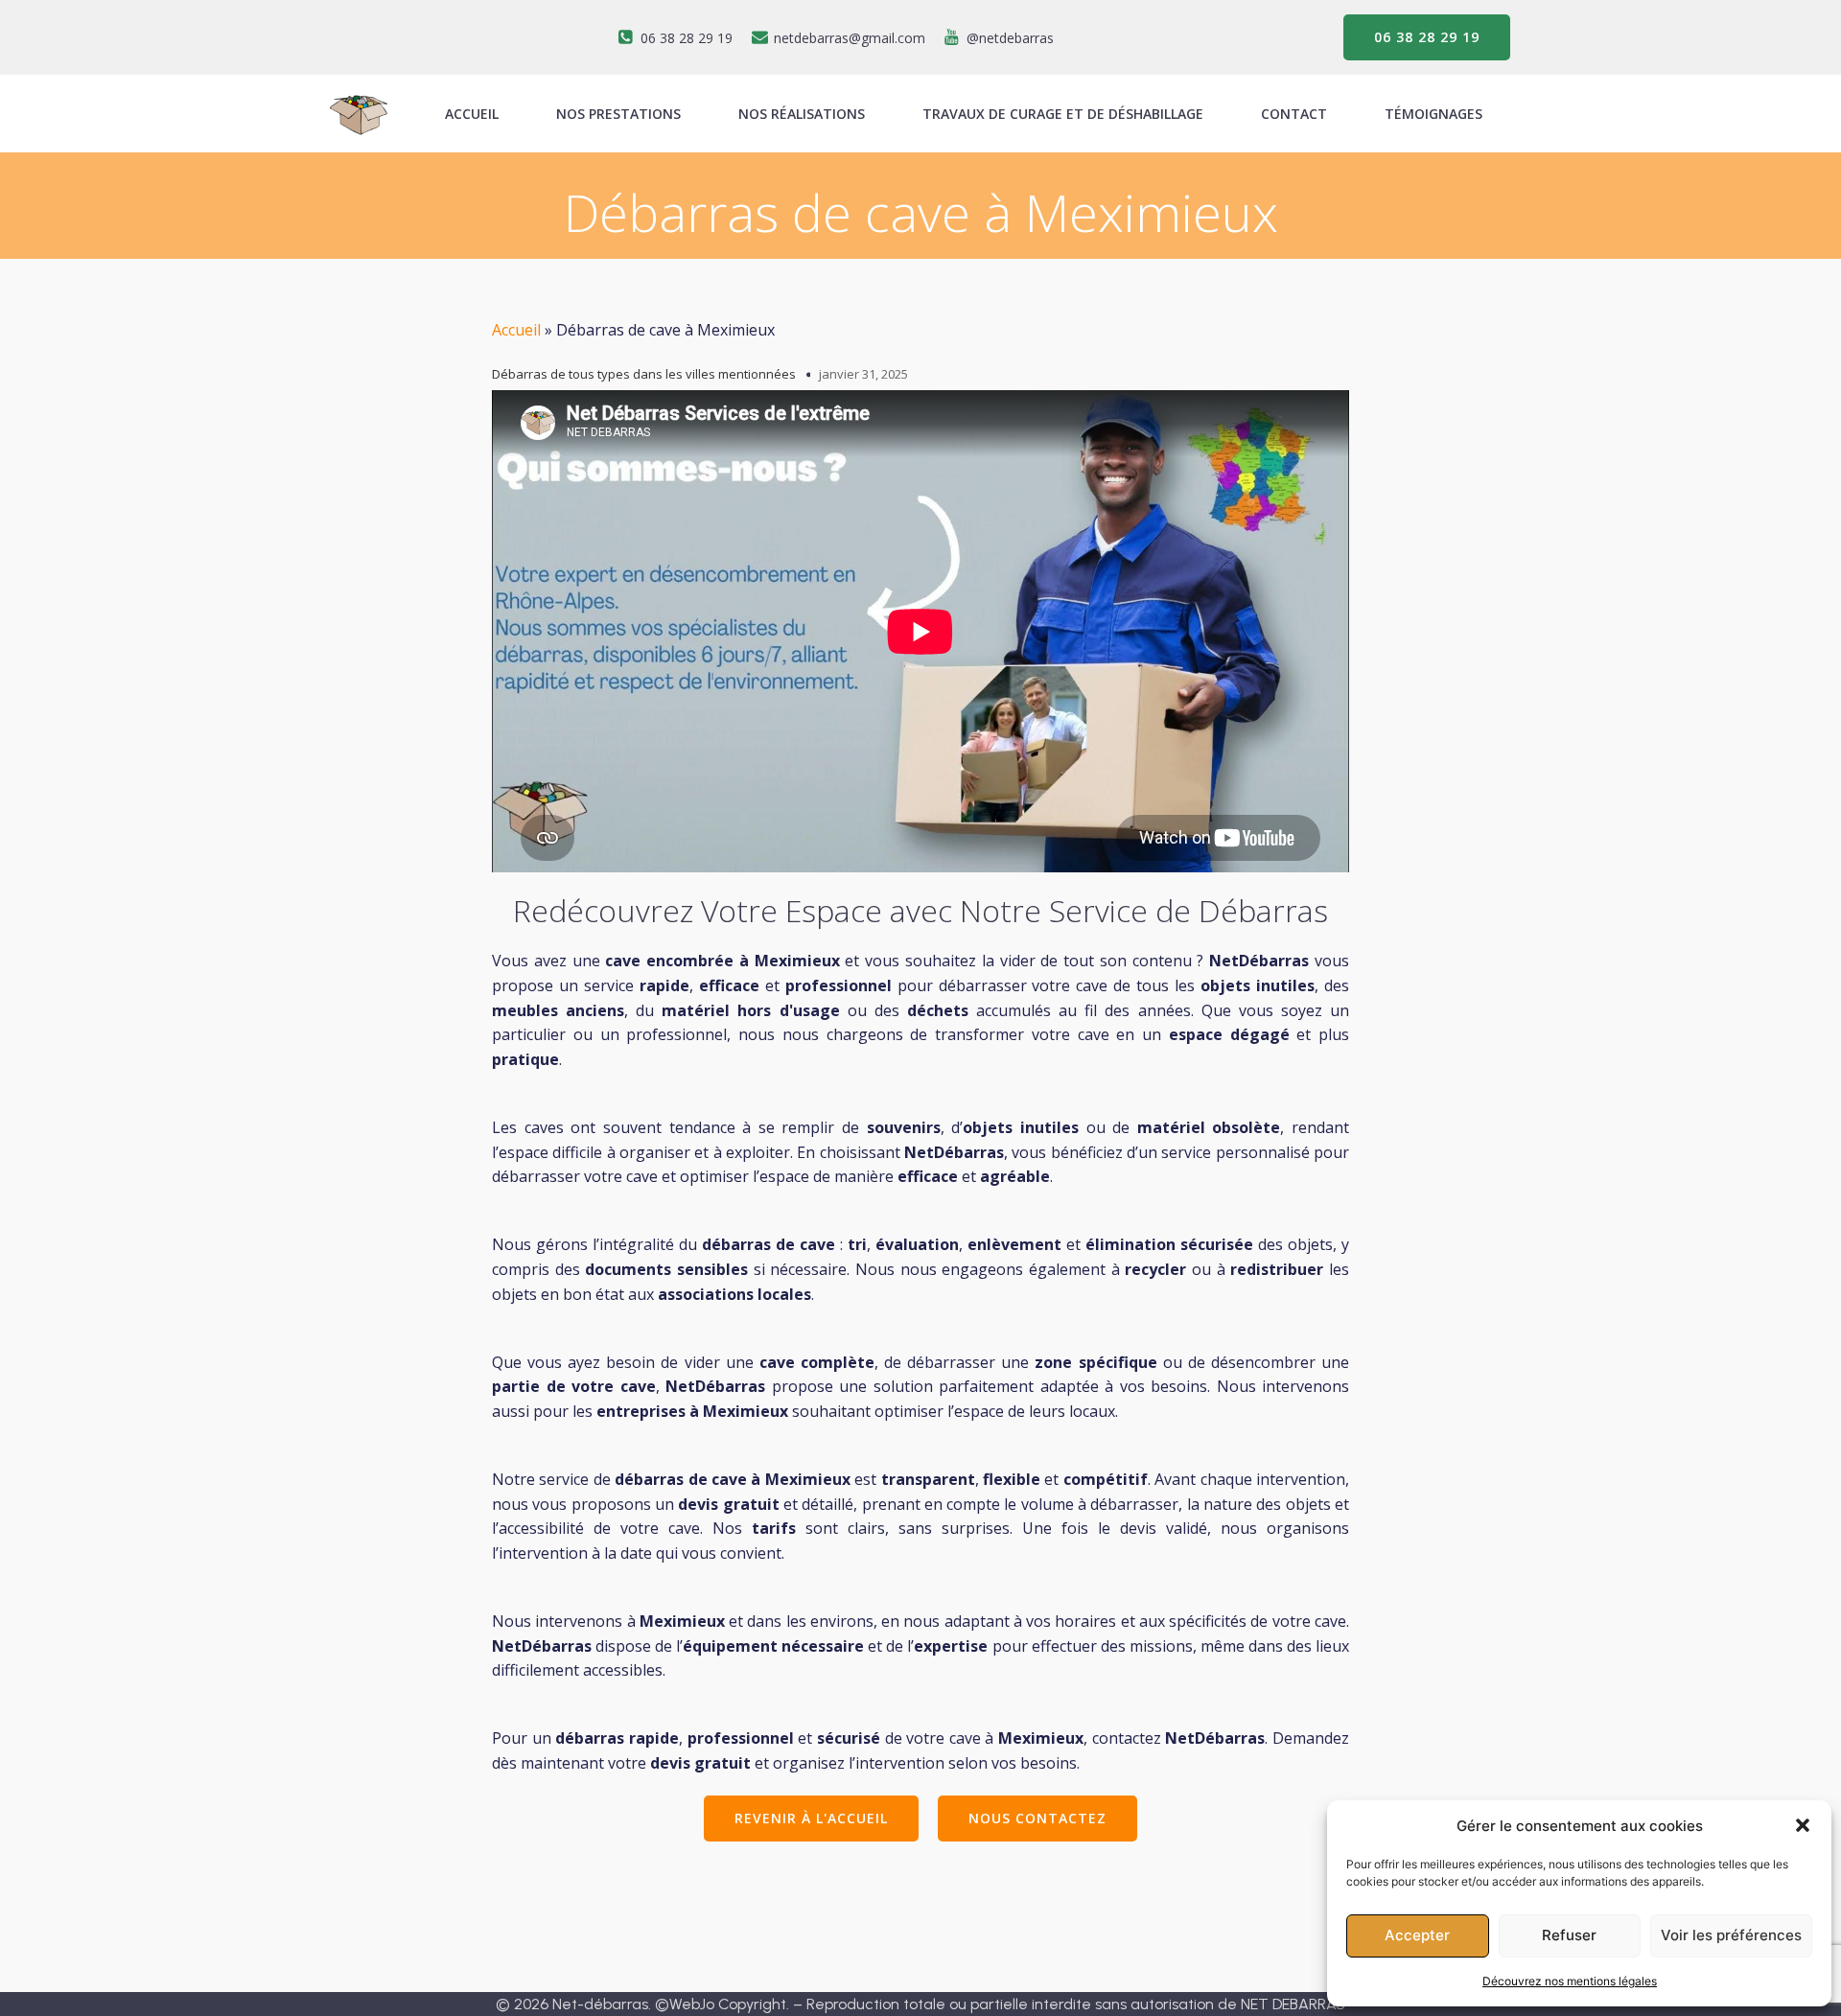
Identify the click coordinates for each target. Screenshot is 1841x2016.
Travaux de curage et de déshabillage (1063, 114)
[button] (1803, 1825)
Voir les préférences (1731, 1935)
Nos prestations (618, 114)
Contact (1294, 114)
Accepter (1417, 1935)
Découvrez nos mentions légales (1570, 1981)
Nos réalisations (802, 114)
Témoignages (1433, 114)
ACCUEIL (472, 114)
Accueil (516, 330)
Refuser (1569, 1935)
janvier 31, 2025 (863, 374)
